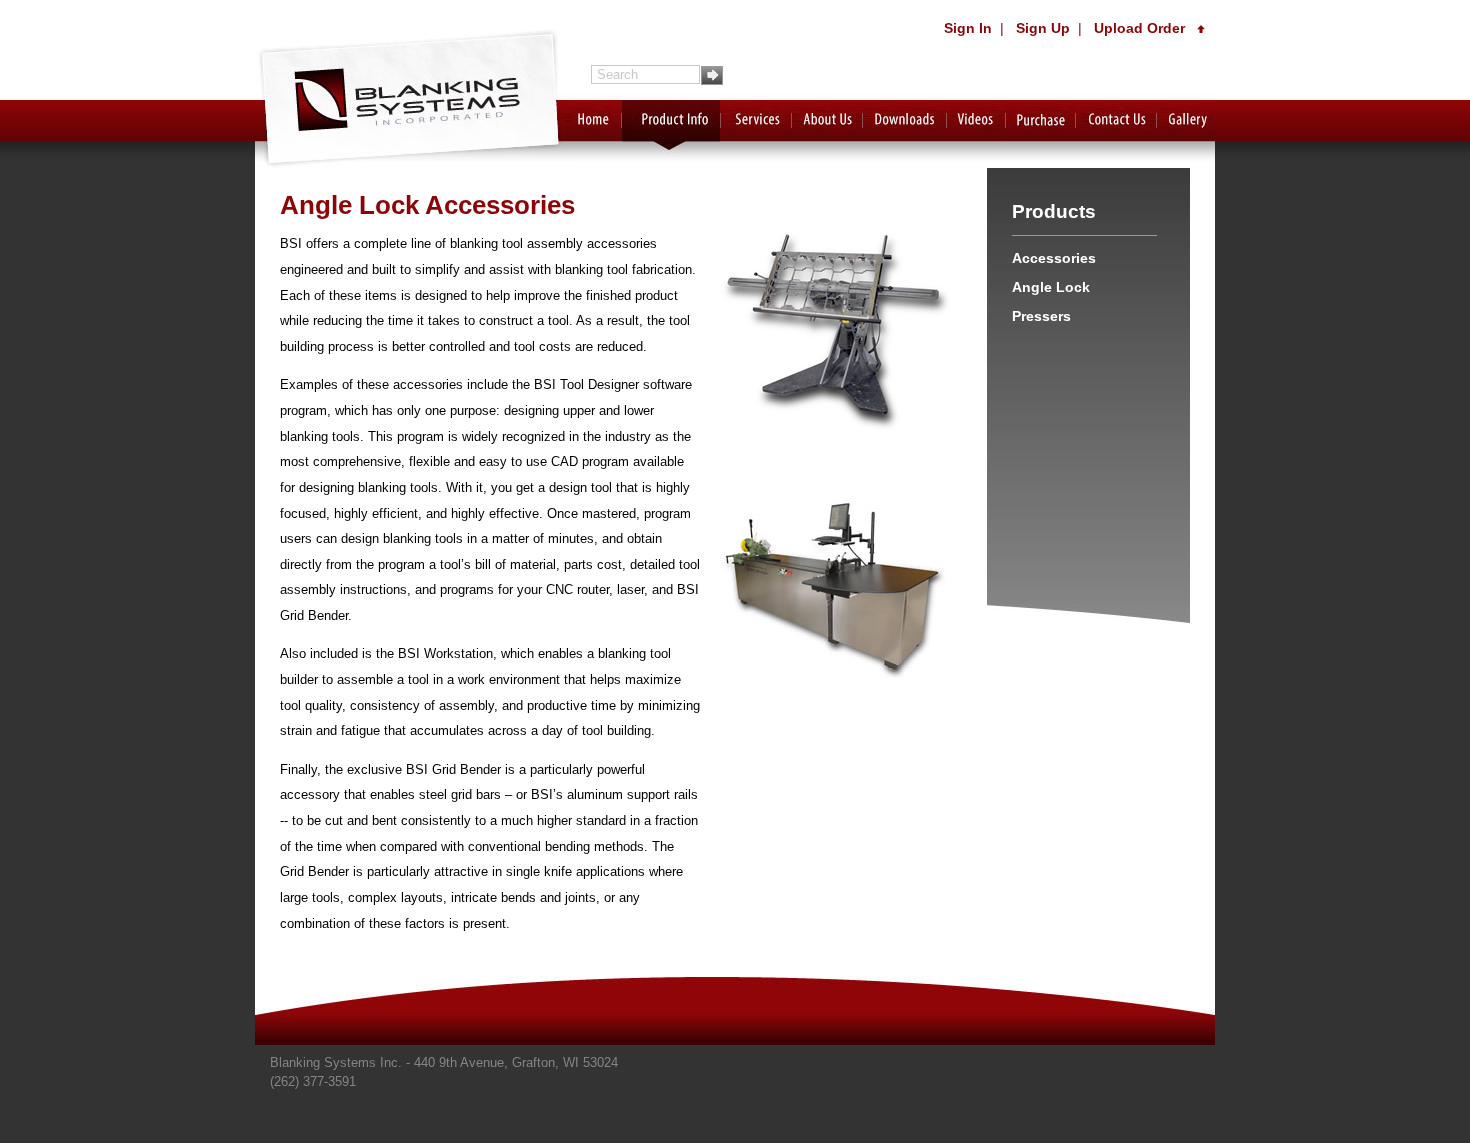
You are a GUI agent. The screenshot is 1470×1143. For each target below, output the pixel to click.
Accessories (1054, 258)
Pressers (1041, 316)
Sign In (968, 28)
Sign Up (1043, 28)
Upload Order (1145, 28)
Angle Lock (1051, 287)
